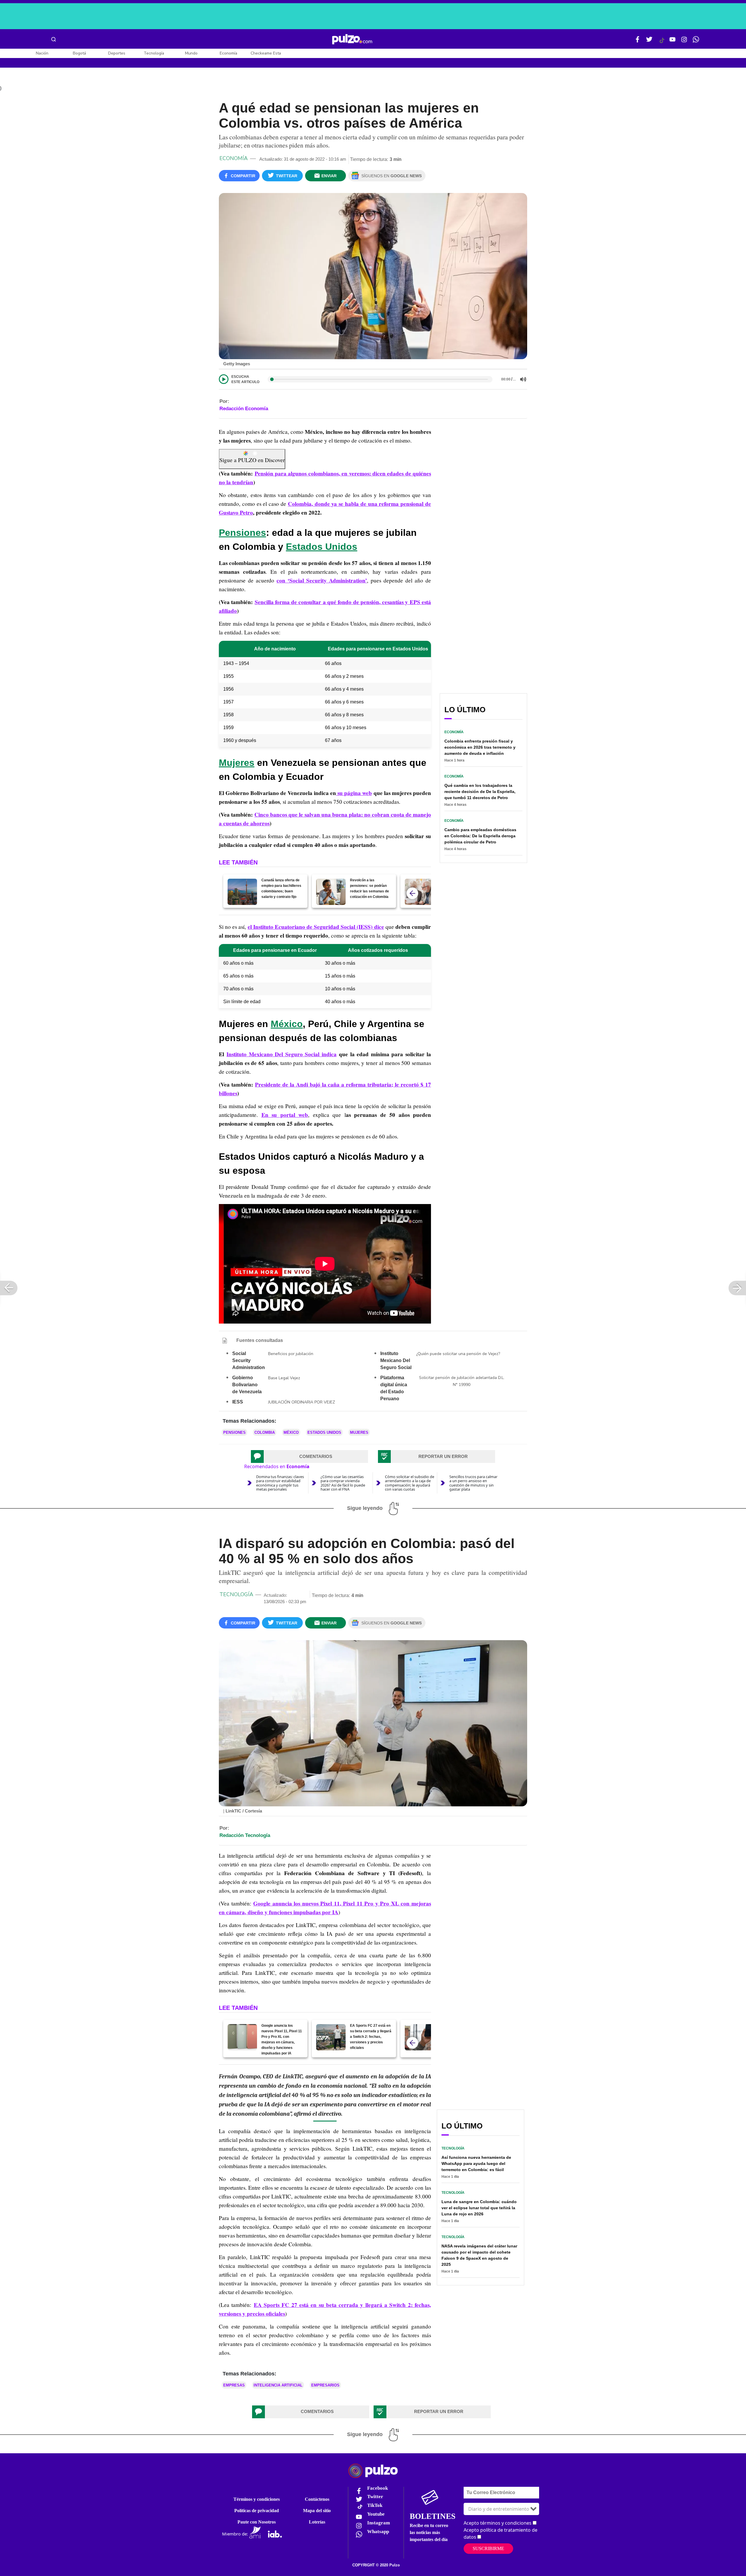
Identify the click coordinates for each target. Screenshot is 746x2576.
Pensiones (242, 533)
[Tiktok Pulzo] (662, 43)
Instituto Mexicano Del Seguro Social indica (281, 1054)
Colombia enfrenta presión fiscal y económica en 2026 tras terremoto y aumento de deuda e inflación (480, 747)
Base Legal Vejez (284, 1378)
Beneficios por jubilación (291, 1354)
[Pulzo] (352, 39)
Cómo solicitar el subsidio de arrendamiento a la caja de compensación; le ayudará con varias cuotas (410, 1483)
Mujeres (237, 763)
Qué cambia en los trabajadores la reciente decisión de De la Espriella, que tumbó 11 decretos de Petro (480, 792)
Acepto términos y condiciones (498, 2523)
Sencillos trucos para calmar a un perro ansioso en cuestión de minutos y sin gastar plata (473, 1483)
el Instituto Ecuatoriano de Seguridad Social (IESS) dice (316, 927)
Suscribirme (488, 2548)
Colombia (265, 1432)
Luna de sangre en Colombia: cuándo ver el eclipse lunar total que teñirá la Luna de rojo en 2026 (479, 2208)
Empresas (234, 2385)
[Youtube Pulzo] (673, 42)
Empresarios (325, 2385)
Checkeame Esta (266, 53)
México (287, 1024)
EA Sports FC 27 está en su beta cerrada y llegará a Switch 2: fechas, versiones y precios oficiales (371, 2037)
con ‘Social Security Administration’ (322, 580)
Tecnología (154, 53)
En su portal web (285, 1115)
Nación (42, 53)
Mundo (191, 53)
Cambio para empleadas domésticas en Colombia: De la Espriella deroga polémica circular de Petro (480, 836)
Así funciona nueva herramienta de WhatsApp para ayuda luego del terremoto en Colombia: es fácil (476, 2163)
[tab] (309, 1457)
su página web (354, 793)
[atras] (412, 893)
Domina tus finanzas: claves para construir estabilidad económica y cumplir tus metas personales (280, 1483)
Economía (228, 53)
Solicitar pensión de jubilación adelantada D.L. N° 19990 (462, 1381)
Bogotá (79, 53)
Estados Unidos (322, 547)
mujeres (359, 1432)
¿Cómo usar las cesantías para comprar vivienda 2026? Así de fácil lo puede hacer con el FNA (343, 1483)
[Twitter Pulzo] (649, 42)
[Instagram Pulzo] (684, 42)
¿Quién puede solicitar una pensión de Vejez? (458, 1354)
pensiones (234, 1432)
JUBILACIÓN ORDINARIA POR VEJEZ (302, 1402)
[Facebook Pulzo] (638, 42)
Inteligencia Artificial (278, 2385)
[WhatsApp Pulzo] (696, 42)
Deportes (117, 53)
